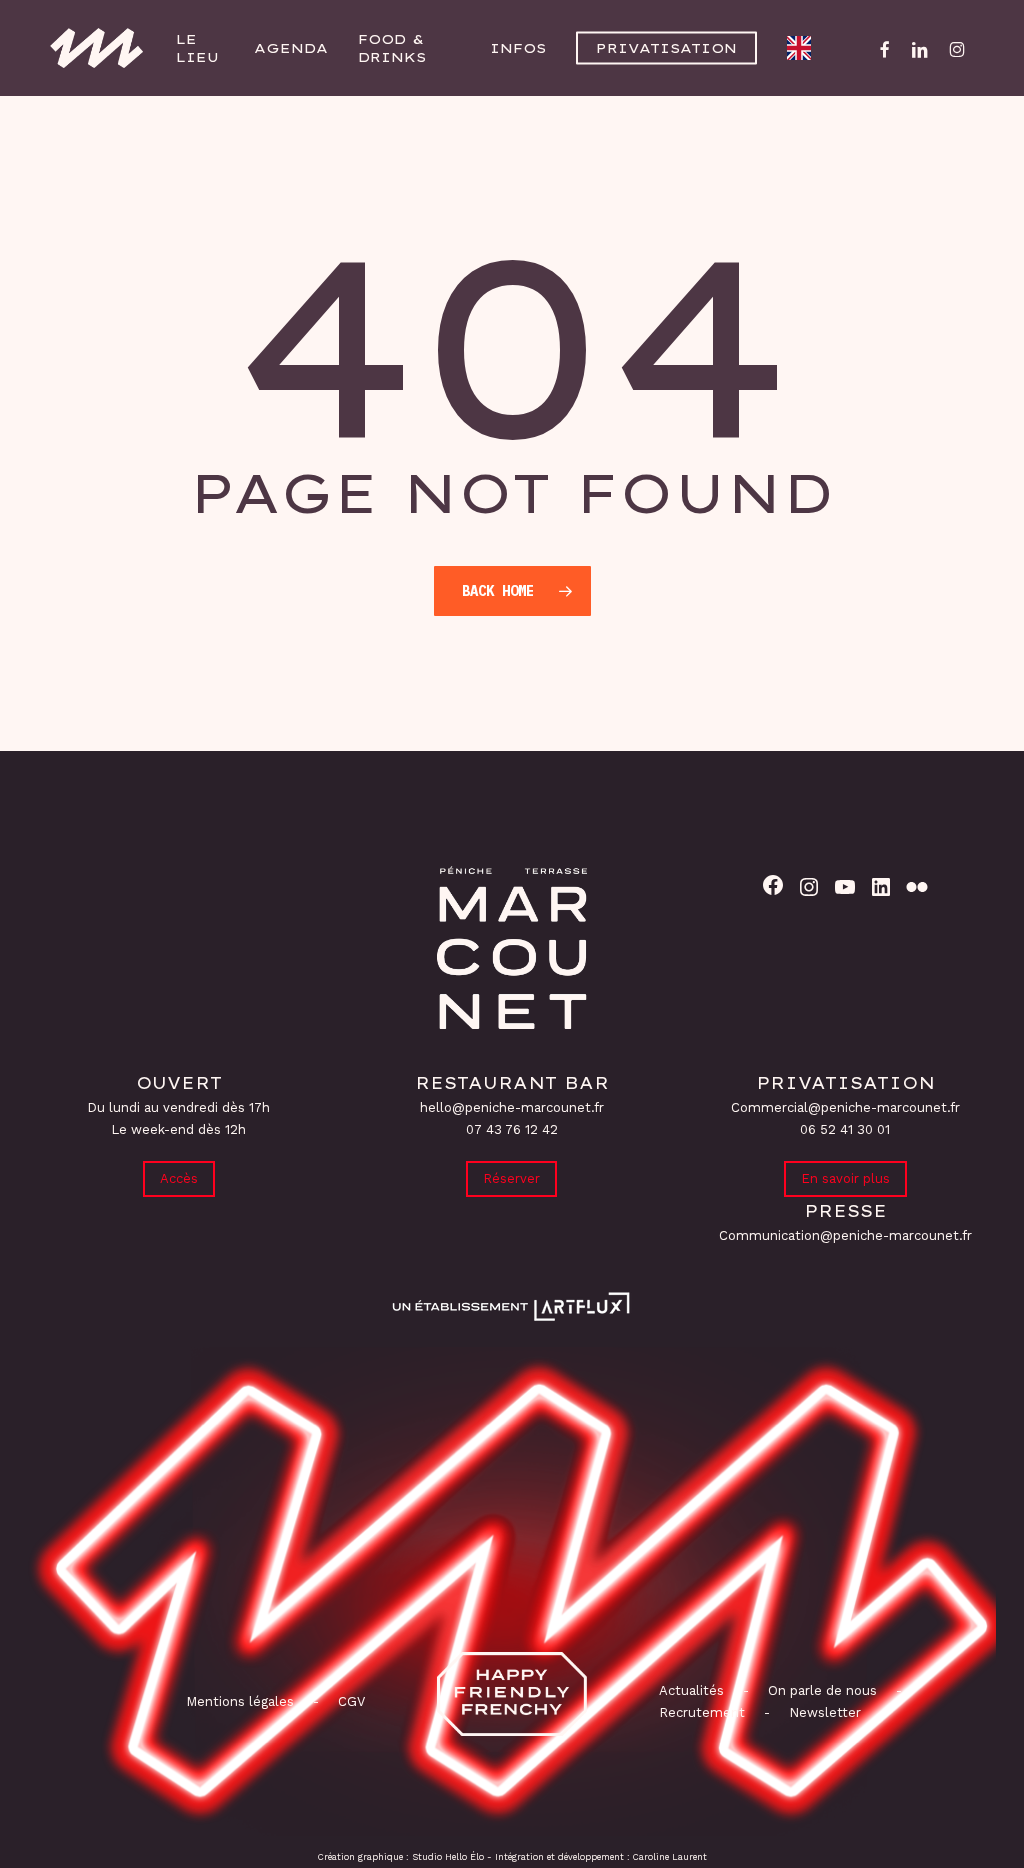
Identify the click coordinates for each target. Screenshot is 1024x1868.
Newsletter (825, 1712)
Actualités (691, 1690)
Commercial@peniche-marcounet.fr (845, 1107)
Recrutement (702, 1712)
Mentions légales (240, 1701)
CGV (351, 1701)
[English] (804, 48)
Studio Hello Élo (448, 1857)
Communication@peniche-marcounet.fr (845, 1235)
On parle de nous (820, 1690)
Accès (179, 1178)
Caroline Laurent (670, 1857)
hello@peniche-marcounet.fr (512, 1107)
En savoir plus (845, 1178)
